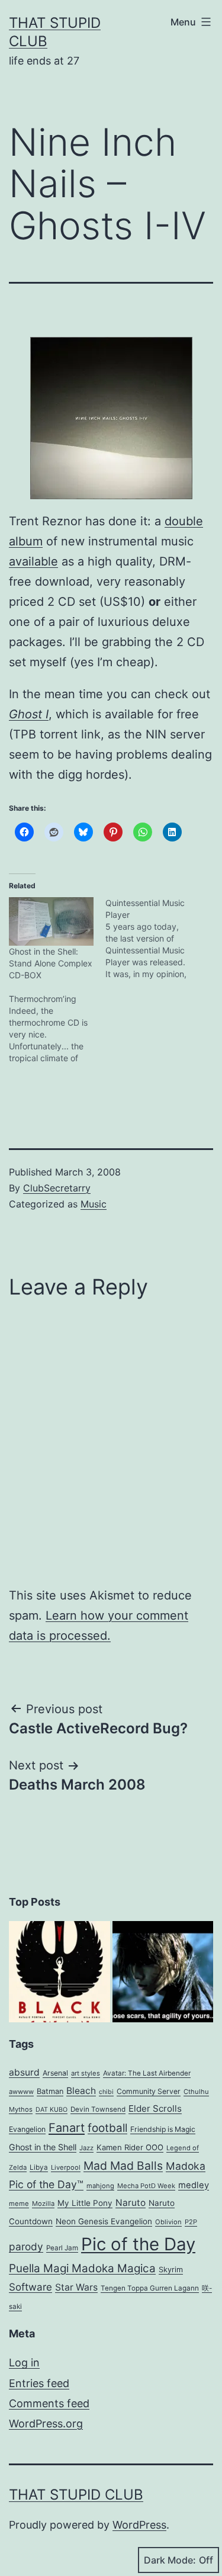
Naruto (131, 2203)
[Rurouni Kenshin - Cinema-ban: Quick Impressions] (163, 1972)
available (33, 561)
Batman (50, 2091)
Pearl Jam (62, 2248)
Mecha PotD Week (146, 2186)
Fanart (67, 2128)
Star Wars (76, 2287)
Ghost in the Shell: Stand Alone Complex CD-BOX (51, 963)
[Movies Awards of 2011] (59, 1972)
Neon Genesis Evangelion (104, 2221)
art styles (86, 2073)
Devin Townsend (98, 2109)
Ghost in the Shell (43, 2147)
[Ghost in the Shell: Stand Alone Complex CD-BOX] (51, 921)
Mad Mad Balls (123, 2166)
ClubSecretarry (57, 1188)
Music (94, 1204)
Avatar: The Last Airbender (147, 2073)
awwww (21, 2092)
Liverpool (66, 2167)
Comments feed (49, 2403)
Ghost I (29, 714)
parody (26, 2246)
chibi (106, 2092)
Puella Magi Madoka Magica (82, 2268)
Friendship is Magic (163, 2129)
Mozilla (43, 2204)
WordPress (139, 2525)
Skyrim (171, 2270)
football (107, 2128)
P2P (191, 2222)
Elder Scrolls (155, 2108)
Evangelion (27, 2129)
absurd (24, 2072)
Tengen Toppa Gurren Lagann (150, 2288)
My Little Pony (85, 2203)
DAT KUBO (52, 2110)
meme (19, 2204)
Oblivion (168, 2222)
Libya (39, 2167)
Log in (24, 2363)
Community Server (149, 2091)
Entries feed (39, 2383)
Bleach (81, 2091)
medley (194, 2185)
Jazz (86, 2148)
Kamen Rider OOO (130, 2147)
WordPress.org (46, 2424)
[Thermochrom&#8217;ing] (57, 1029)
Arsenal (55, 2073)
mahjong (100, 2186)
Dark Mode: (170, 2560)
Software (30, 2287)
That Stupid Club (76, 2495)
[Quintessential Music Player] (154, 939)
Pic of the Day (138, 2244)
